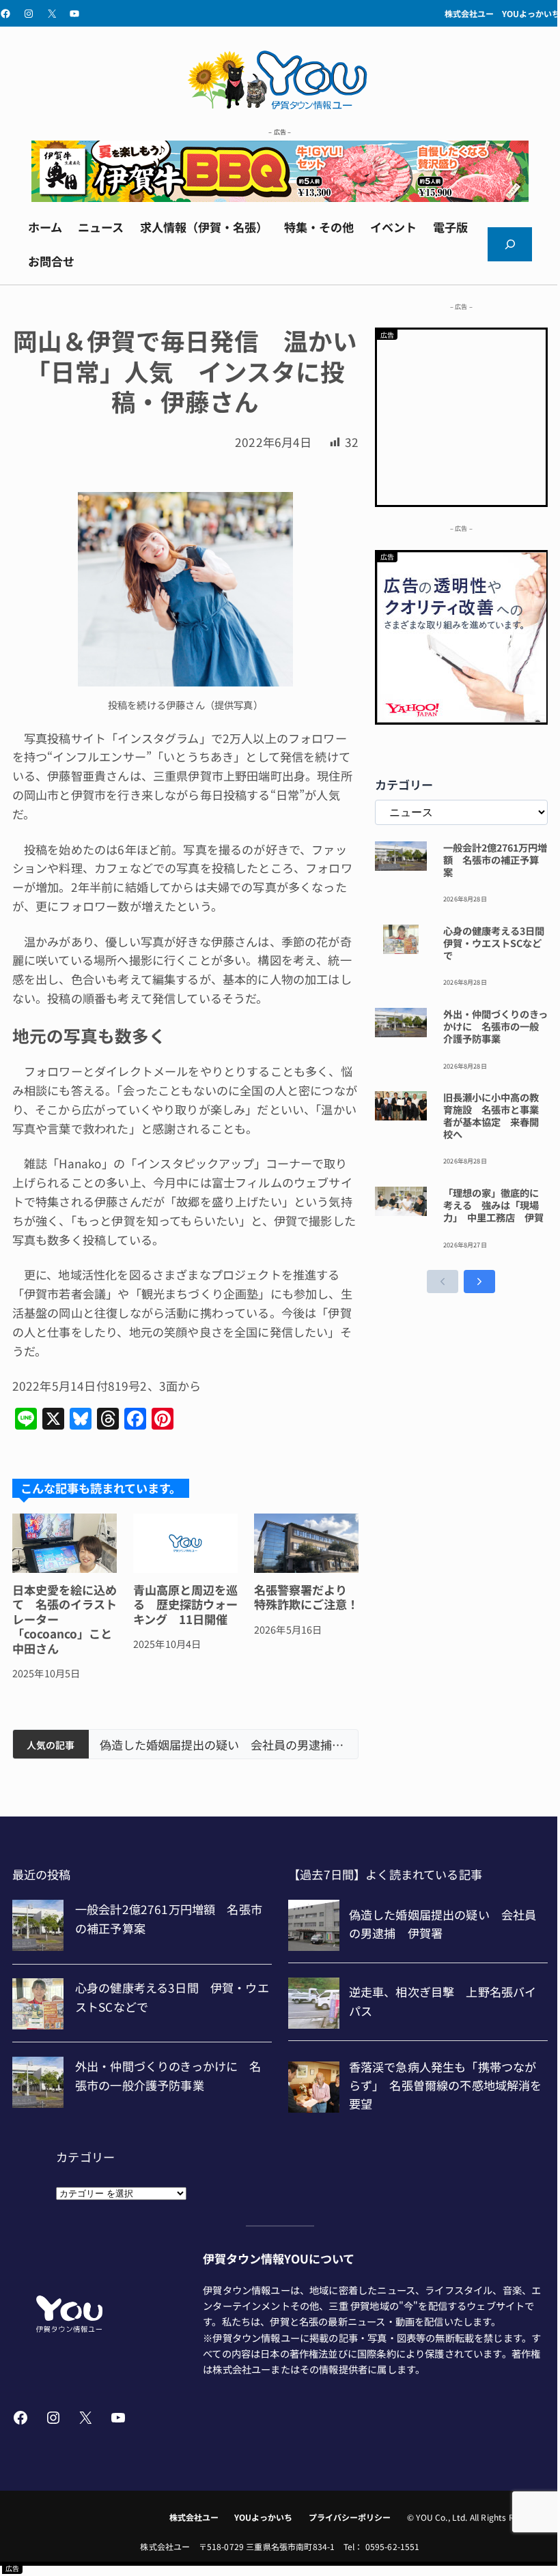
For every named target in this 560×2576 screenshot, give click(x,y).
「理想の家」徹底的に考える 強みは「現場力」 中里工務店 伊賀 (493, 1205)
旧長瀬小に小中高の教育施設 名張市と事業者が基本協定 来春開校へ (491, 1115)
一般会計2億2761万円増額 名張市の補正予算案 (495, 860)
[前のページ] (443, 1282)
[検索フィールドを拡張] (510, 245)
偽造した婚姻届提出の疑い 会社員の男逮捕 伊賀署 (223, 1745)
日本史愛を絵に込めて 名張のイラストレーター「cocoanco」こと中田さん (65, 1619)
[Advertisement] (462, 415)
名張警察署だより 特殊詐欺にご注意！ (306, 1597)
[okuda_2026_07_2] (280, 197)
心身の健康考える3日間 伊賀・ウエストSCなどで (495, 943)
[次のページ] (479, 1282)
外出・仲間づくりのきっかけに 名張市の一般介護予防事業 (495, 1026)
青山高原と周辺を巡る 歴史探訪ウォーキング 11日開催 (185, 1604)
